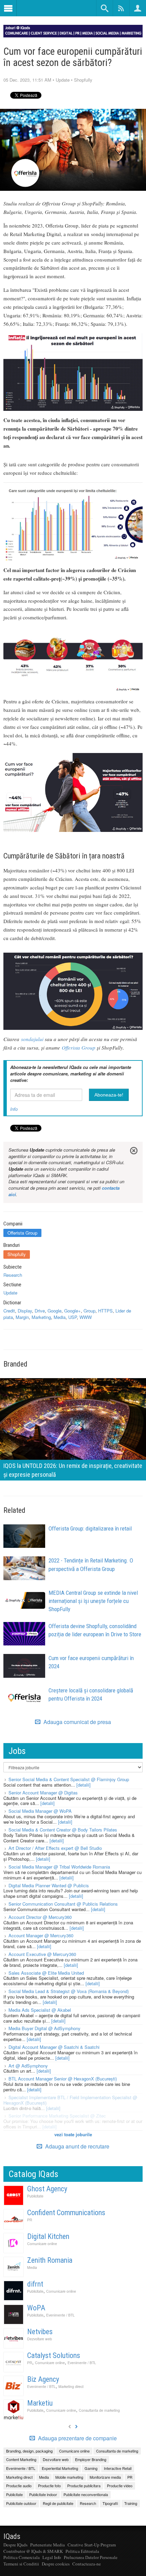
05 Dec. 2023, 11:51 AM (27, 80)
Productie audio (19, 2486)
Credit (9, 1311)
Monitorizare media (105, 2477)
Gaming (91, 2468)
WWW (86, 1317)
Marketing (41, 1317)
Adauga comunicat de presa (77, 1722)
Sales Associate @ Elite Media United (46, 1973)
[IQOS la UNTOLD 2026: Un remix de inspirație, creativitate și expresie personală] (73, 1429)
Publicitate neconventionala (86, 2494)
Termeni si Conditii (21, 2564)
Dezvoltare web (40, 2339)
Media (60, 1317)
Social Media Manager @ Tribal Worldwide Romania (59, 1867)
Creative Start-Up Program (92, 2545)
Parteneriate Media (48, 2545)
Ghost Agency (47, 2189)
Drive (40, 1311)
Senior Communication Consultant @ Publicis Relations (63, 1904)
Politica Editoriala (82, 2551)
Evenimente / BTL (60, 2315)
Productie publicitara (84, 2486)
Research (13, 1275)
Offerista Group (79, 1048)
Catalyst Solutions (54, 2355)
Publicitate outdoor (21, 2503)
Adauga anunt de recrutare (77, 2146)
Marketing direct (71, 2386)
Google (54, 1311)
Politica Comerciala (22, 2557)
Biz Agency (43, 2379)
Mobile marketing (69, 2477)
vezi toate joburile (73, 2134)
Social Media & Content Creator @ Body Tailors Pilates (63, 1830)
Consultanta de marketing (99, 2410)
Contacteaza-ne (87, 2564)
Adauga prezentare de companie (77, 2438)
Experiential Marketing (60, 2468)
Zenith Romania (50, 2260)
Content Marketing (21, 2459)
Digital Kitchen (48, 2236)
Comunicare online (42, 2244)
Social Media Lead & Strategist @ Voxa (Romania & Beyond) (69, 1991)
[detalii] (84, 1785)
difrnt (35, 2284)
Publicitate (35, 2196)
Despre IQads (15, 2545)
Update (63, 80)
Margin (22, 1317)
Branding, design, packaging (29, 2451)
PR (30, 2220)
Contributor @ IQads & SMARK (33, 2551)
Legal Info (52, 2557)
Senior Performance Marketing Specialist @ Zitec (57, 2116)
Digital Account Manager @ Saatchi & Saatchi (54, 2047)
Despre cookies (56, 2564)
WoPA (36, 2308)
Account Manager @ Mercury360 (41, 1935)
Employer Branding (91, 2459)
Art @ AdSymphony (28, 2066)
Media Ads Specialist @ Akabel (40, 2010)
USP (72, 1317)
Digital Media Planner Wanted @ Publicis (49, 1885)
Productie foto (49, 2486)
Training (131, 2503)
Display (25, 1311)
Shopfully (83, 80)
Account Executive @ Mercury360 (42, 1954)
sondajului (32, 1039)
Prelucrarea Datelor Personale (91, 2557)
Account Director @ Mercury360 (40, 1917)
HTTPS (105, 1311)
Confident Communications (66, 2213)
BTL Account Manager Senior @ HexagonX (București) (63, 2079)
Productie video (120, 2486)
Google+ (72, 1311)
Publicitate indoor (43, 2494)
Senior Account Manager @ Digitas (43, 1793)
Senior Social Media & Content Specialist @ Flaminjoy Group (69, 1779)
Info (14, 1109)
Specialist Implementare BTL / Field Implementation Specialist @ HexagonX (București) (70, 2100)
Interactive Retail (118, 2468)
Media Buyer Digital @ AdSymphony (44, 2028)
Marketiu (40, 2403)
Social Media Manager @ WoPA (40, 1811)
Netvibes (40, 2332)
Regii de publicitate (58, 2503)
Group (89, 1311)
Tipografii (110, 2503)
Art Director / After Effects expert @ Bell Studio (55, 1848)
